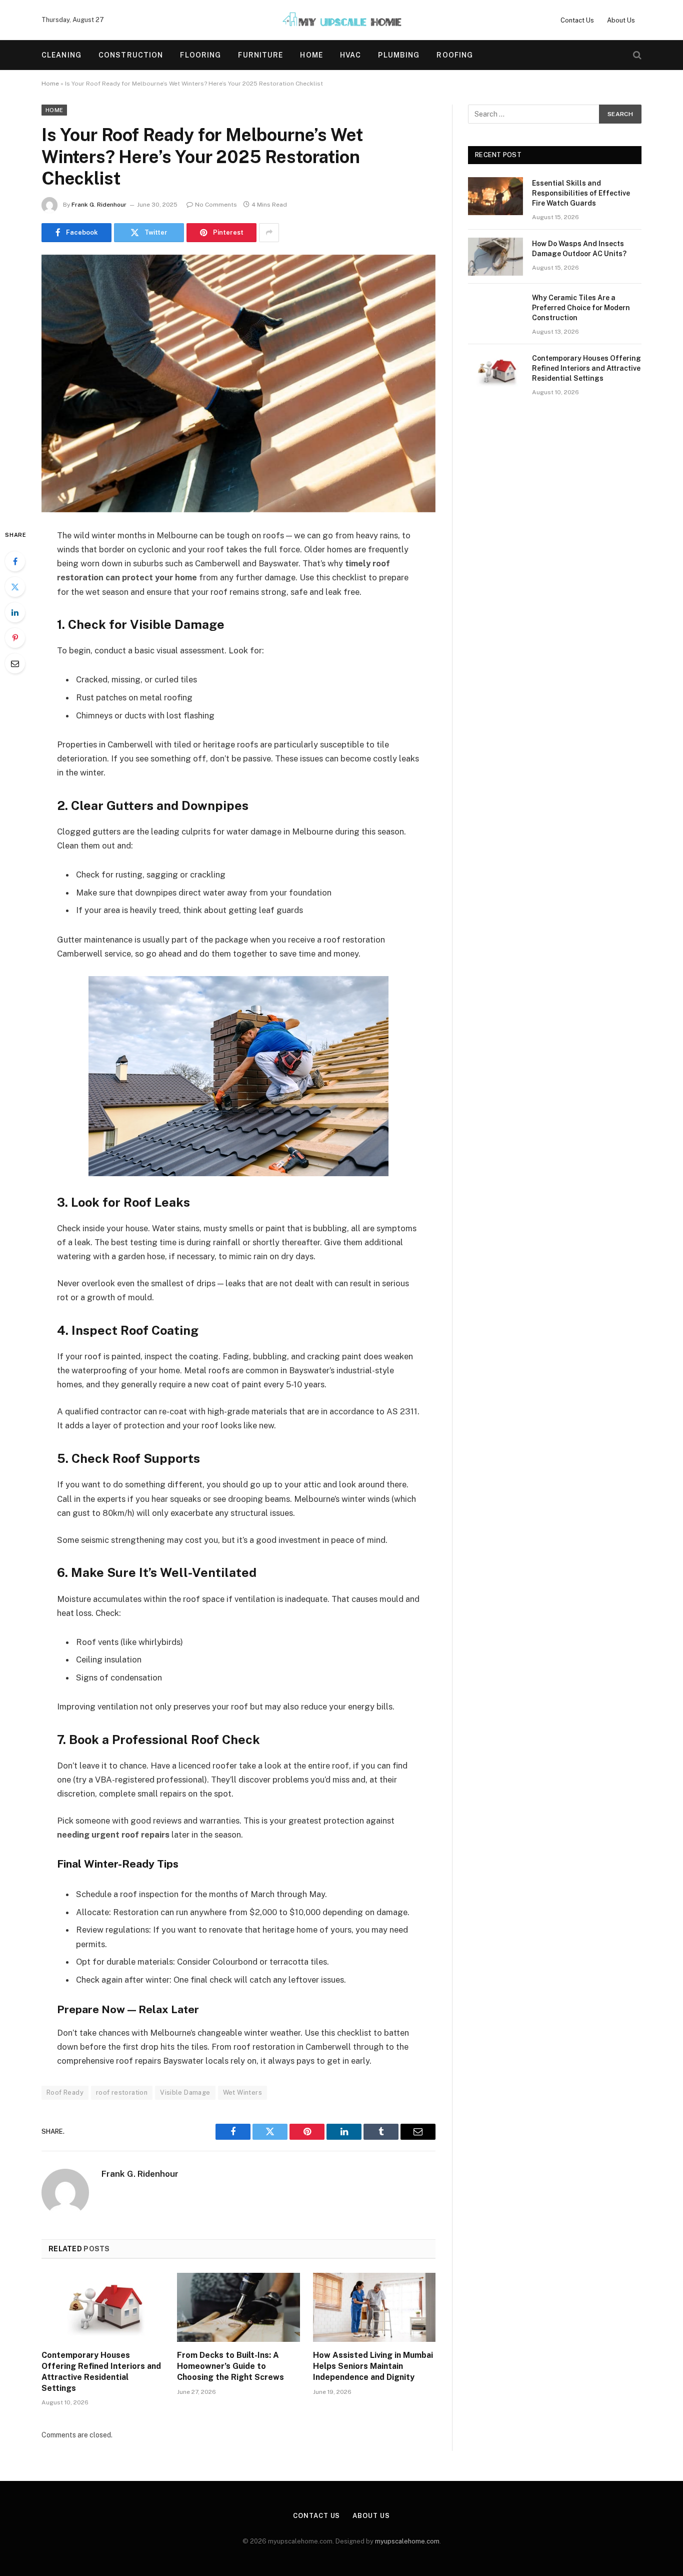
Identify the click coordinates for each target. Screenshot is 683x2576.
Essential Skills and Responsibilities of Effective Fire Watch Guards (581, 193)
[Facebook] (15, 561)
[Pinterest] (15, 638)
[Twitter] (15, 587)
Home (311, 55)
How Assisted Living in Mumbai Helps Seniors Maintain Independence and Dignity (373, 2366)
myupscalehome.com (407, 2541)
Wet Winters (242, 2092)
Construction (131, 55)
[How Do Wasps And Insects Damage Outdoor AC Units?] (495, 257)
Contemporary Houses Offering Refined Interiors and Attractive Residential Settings (101, 2371)
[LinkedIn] (15, 612)
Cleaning (61, 55)
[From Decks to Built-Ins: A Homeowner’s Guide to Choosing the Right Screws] (238, 2307)
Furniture (260, 55)
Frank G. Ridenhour (99, 205)
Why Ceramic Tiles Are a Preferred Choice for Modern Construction (581, 308)
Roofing (455, 55)
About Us (621, 20)
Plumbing (399, 55)
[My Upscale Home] (341, 20)
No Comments (216, 205)
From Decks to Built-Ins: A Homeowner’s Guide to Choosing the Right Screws (230, 2366)
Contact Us (577, 20)
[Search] (636, 55)
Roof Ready (65, 2092)
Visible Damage (185, 2092)
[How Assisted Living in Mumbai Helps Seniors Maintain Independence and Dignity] (374, 2307)
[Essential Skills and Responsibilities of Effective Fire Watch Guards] (495, 196)
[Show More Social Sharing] (269, 233)
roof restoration (122, 2092)
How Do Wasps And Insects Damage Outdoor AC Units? (579, 249)
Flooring (200, 55)
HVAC (350, 55)
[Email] (15, 663)
